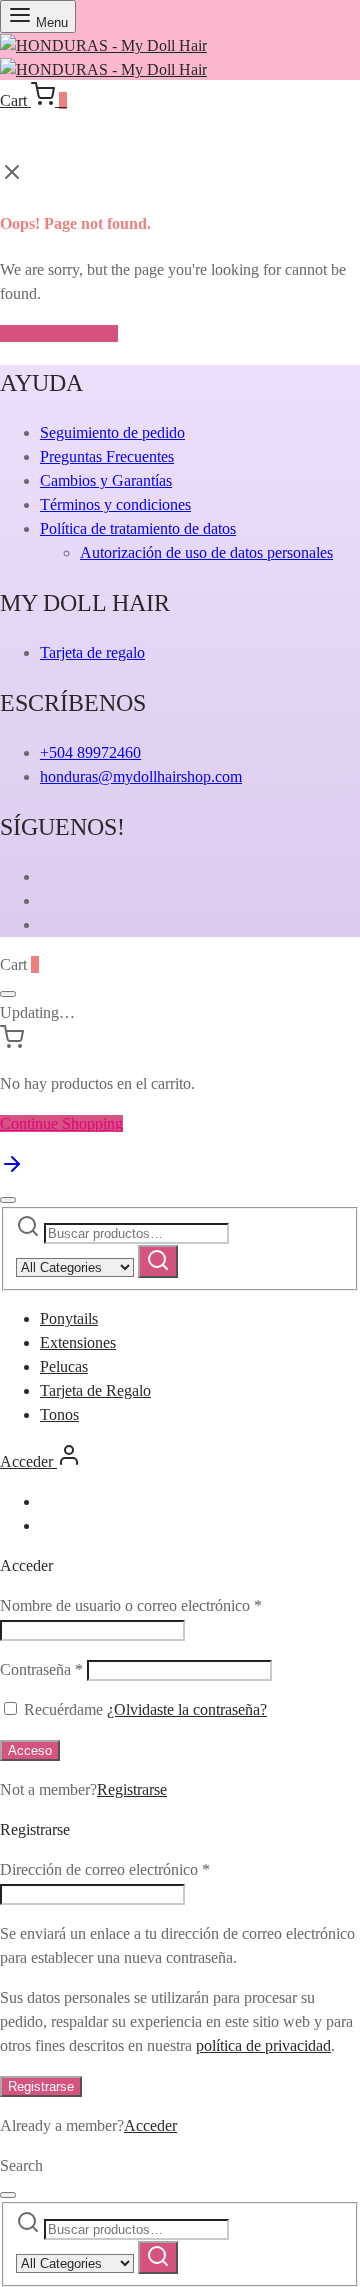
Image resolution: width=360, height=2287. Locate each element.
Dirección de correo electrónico (105, 1869)
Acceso (30, 1750)
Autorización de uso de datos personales (206, 552)
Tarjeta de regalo (92, 652)
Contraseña (41, 1669)
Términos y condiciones (115, 504)
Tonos (59, 1414)
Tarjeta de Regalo (95, 1390)
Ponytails (69, 1318)
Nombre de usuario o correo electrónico (131, 1605)
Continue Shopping (61, 1123)
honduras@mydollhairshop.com (141, 776)
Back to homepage (59, 333)
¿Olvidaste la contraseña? (187, 1709)
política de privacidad (263, 2045)
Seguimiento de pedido (112, 432)
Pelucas (64, 1366)
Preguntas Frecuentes (107, 456)
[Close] (8, 994)
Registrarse (132, 1789)
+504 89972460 (90, 752)
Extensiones (78, 1342)
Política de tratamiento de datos (138, 528)
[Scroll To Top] (12, 1170)
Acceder (150, 2125)
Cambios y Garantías (106, 480)
